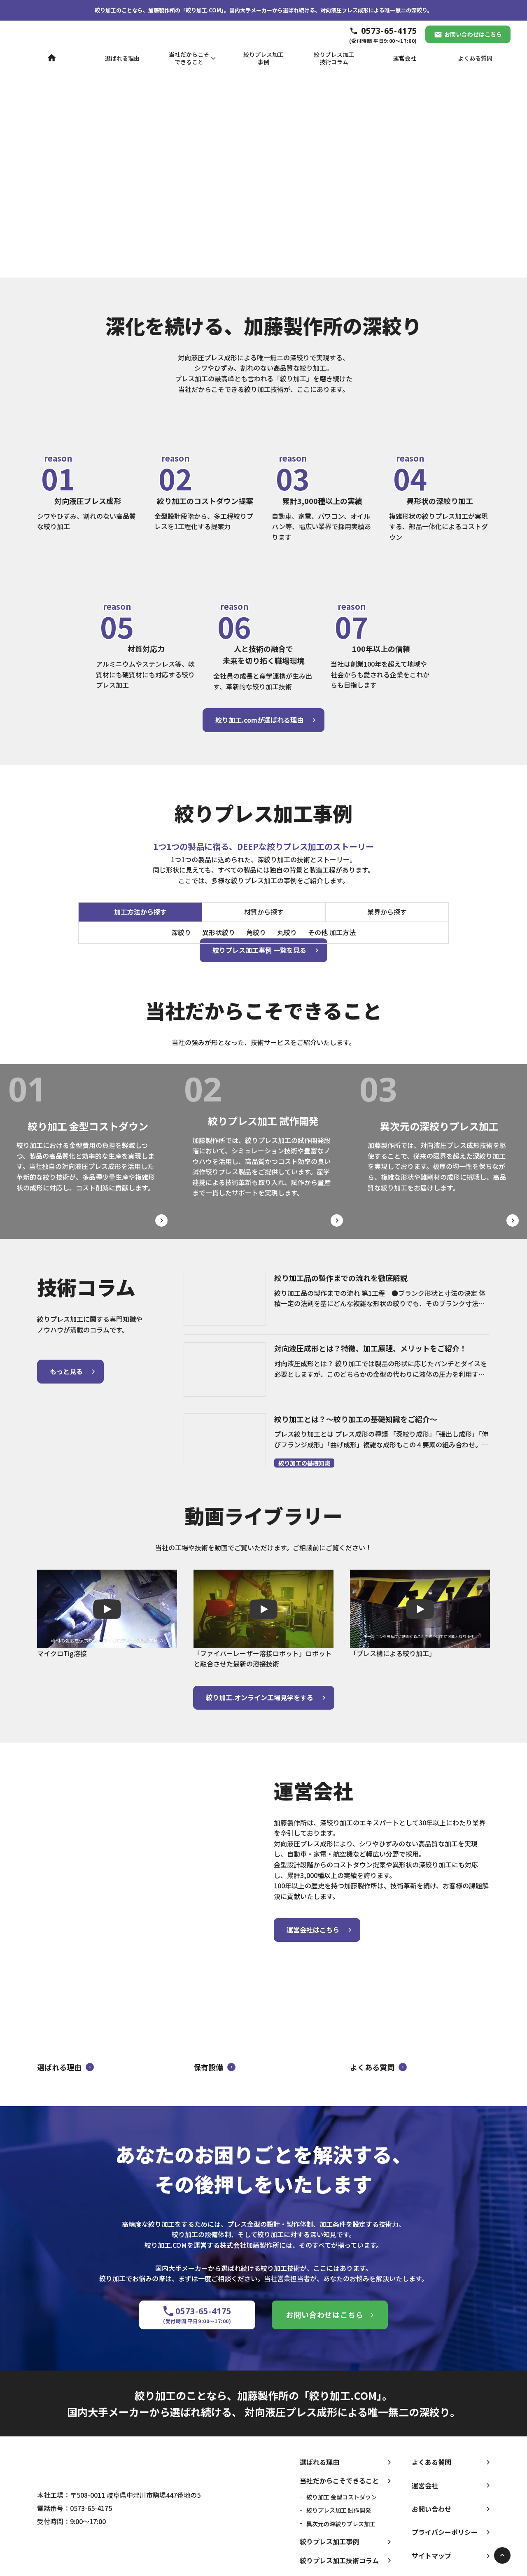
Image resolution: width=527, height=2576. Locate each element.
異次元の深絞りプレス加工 (341, 2524)
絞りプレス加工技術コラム (339, 2560)
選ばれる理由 (319, 2462)
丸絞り (287, 932)
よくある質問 (431, 2462)
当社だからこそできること (339, 2480)
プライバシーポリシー (445, 2532)
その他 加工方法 (332, 932)
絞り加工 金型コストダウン (342, 2497)
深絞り (181, 932)
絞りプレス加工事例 (329, 2541)
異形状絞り (219, 932)
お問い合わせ (431, 2509)
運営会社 (425, 2485)
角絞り (256, 932)
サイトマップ (431, 2555)
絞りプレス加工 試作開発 (339, 2510)
